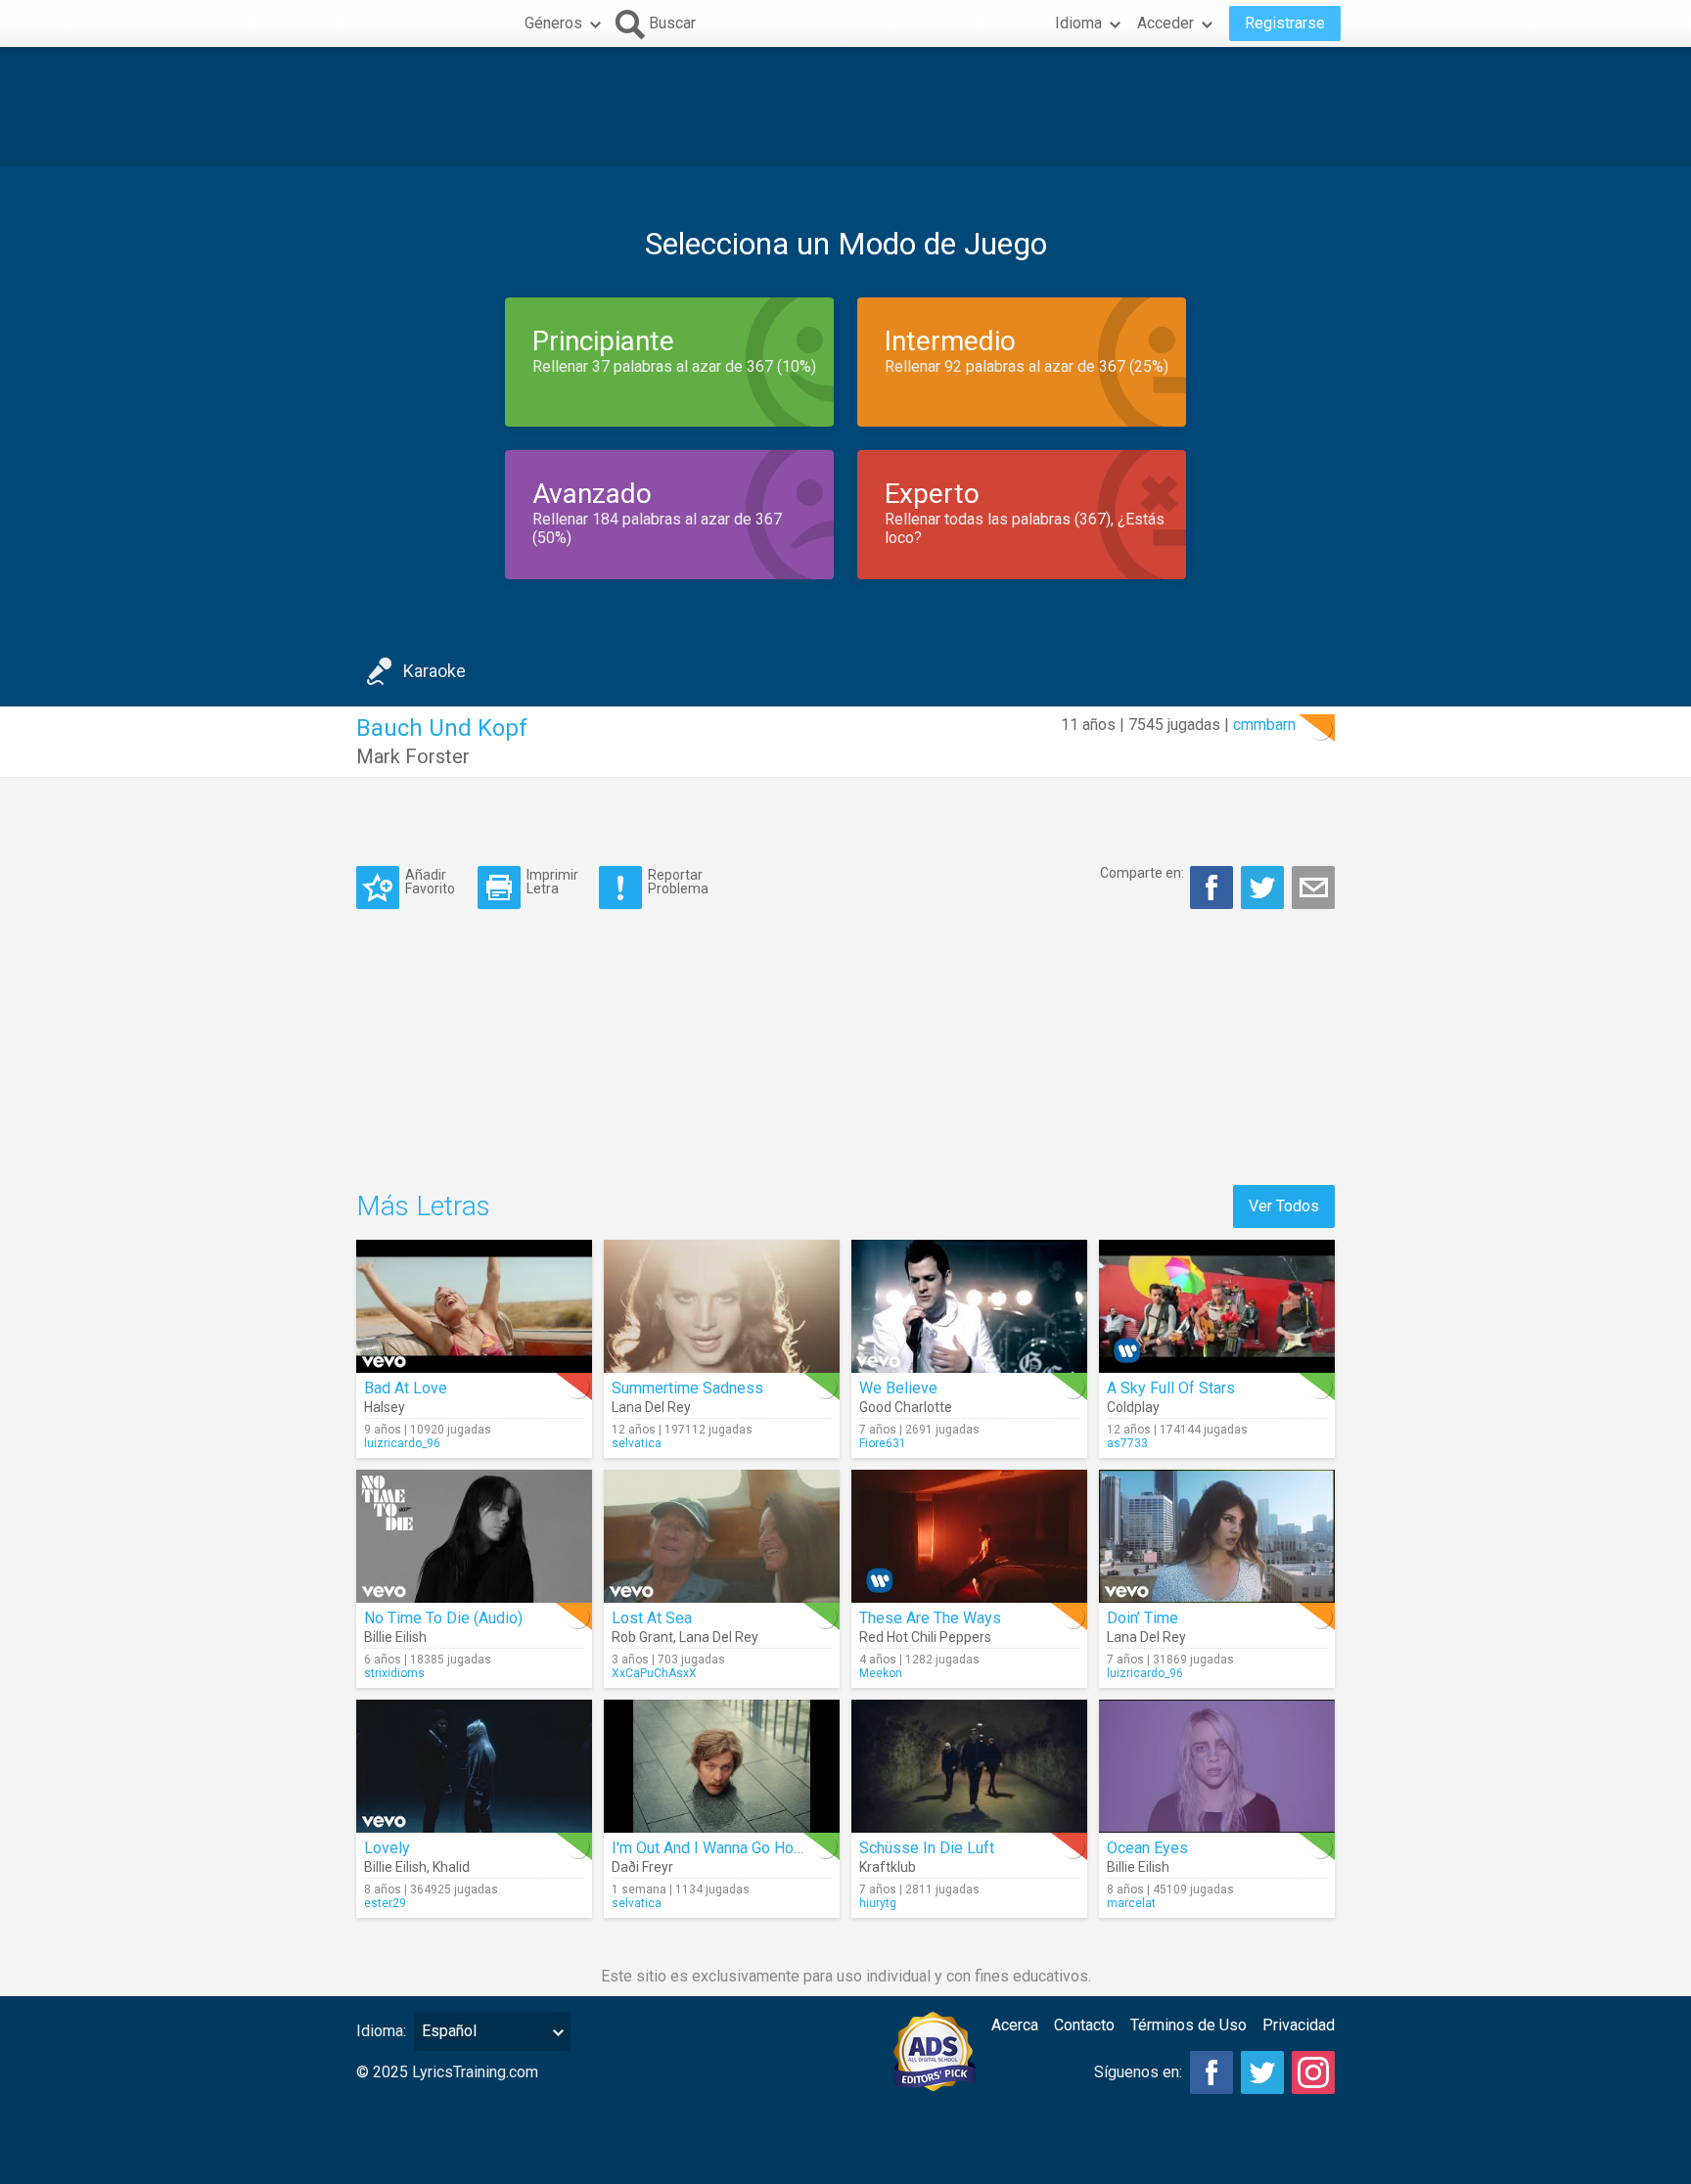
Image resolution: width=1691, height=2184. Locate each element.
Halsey (385, 1407)
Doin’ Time (1143, 1618)
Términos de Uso (1188, 2025)
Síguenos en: (1138, 2072)
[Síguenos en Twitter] (1262, 2072)
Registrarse (1285, 23)
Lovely (387, 1848)
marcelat (1131, 1903)
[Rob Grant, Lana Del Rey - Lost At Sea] (722, 1536)
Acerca (1015, 2025)
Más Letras (423, 1206)
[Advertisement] (845, 107)
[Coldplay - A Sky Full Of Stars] (1217, 1306)
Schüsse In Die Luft (927, 1848)
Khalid (451, 1867)
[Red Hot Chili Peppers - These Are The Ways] (969, 1536)
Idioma (1078, 23)
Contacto (1084, 2025)
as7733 (1127, 1443)
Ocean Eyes (1147, 1848)
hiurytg (878, 1903)
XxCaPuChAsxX (654, 1673)
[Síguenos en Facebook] (1211, 2072)
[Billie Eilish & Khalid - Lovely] (474, 1766)
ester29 (385, 1903)
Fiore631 (883, 1443)
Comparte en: (1142, 873)
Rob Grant (642, 1637)
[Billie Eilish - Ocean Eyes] (1217, 1766)
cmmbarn (1264, 725)
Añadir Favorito (430, 881)
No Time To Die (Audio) (443, 1618)
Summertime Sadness (687, 1388)
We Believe (898, 1388)
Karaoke (434, 671)
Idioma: (381, 2031)
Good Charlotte (906, 1407)
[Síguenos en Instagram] (1313, 2072)
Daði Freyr (642, 1867)
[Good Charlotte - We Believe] (969, 1306)
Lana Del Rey (651, 1407)
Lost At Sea (652, 1618)
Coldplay (1133, 1407)
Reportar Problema (678, 881)
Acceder (1165, 23)
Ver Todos (1284, 1206)
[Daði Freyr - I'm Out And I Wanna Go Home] (722, 1766)
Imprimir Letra (552, 881)
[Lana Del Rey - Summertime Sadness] (722, 1306)
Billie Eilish (395, 1637)
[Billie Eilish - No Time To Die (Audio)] (474, 1536)
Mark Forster (413, 756)
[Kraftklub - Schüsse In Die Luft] (969, 1766)
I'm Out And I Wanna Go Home (713, 1848)
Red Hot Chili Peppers (925, 1637)
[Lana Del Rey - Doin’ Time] (1217, 1536)
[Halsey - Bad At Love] (474, 1306)
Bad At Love (406, 1388)
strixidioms (394, 1673)
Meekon (881, 1673)
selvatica (637, 1443)
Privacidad (1299, 2025)
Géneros (553, 23)
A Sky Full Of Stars (1171, 1388)
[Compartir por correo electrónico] (1313, 887)
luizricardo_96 (402, 1443)
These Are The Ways (930, 1618)
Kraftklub (888, 1867)
